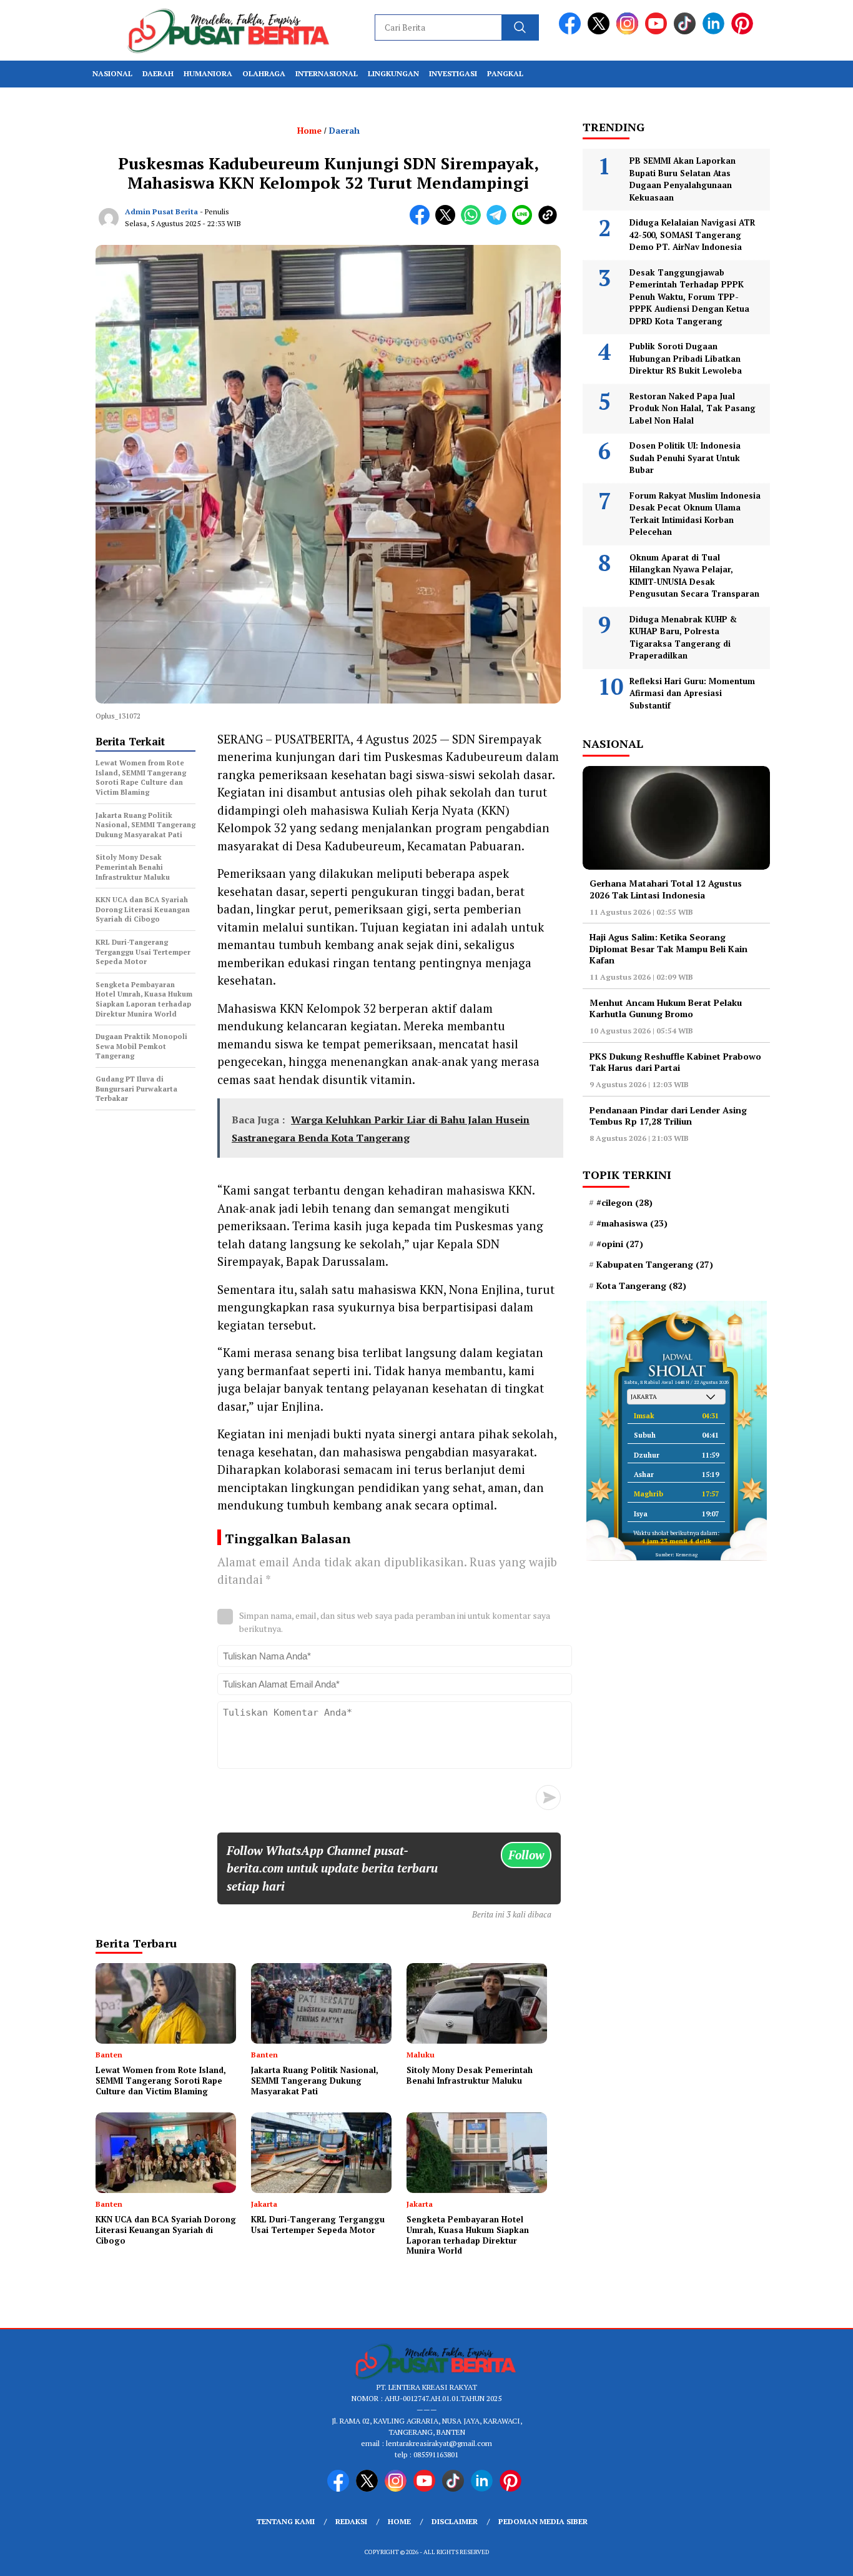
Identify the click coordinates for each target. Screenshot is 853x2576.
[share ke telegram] (499, 222)
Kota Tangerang (641, 1286)
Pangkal (505, 73)
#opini (620, 1244)
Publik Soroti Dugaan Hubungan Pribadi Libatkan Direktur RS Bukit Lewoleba (686, 358)
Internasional (327, 73)
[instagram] (629, 32)
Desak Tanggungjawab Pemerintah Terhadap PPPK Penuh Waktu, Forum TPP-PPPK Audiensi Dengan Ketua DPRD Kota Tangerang (689, 297)
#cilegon (624, 1203)
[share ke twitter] (448, 222)
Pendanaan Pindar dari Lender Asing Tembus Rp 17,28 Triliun (668, 1116)
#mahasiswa (632, 1223)
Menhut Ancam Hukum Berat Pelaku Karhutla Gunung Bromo (666, 1008)
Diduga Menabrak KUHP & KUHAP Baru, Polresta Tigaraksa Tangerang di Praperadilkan (683, 638)
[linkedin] (716, 32)
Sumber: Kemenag (677, 1554)
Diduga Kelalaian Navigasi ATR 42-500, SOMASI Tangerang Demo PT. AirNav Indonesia (692, 235)
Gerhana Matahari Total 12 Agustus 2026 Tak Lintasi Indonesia (666, 889)
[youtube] (658, 32)
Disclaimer (455, 2521)
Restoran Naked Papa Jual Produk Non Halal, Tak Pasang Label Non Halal (693, 408)
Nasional (112, 73)
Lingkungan (393, 73)
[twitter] (601, 32)
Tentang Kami (286, 2521)
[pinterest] (744, 32)
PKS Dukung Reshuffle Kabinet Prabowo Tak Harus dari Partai (675, 1062)
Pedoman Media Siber (543, 2521)
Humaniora (208, 73)
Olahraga (264, 73)
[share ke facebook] (422, 222)
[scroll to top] (817, 2557)
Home (399, 2521)
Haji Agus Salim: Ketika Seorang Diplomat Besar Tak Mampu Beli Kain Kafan (668, 948)
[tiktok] (687, 32)
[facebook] (572, 32)
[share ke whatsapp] (474, 222)
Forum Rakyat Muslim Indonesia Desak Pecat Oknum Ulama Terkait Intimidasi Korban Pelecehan (695, 514)
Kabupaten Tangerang (655, 1265)
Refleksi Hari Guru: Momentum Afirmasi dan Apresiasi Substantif (692, 693)
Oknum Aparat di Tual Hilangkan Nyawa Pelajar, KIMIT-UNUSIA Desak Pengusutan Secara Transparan (694, 576)
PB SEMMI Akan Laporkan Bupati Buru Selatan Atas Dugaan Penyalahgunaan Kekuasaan (683, 179)
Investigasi (453, 73)
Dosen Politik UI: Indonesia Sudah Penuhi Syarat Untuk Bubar (685, 458)
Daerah (158, 73)
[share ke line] (525, 222)
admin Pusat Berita (161, 211)
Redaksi (351, 2521)
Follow (526, 1855)
